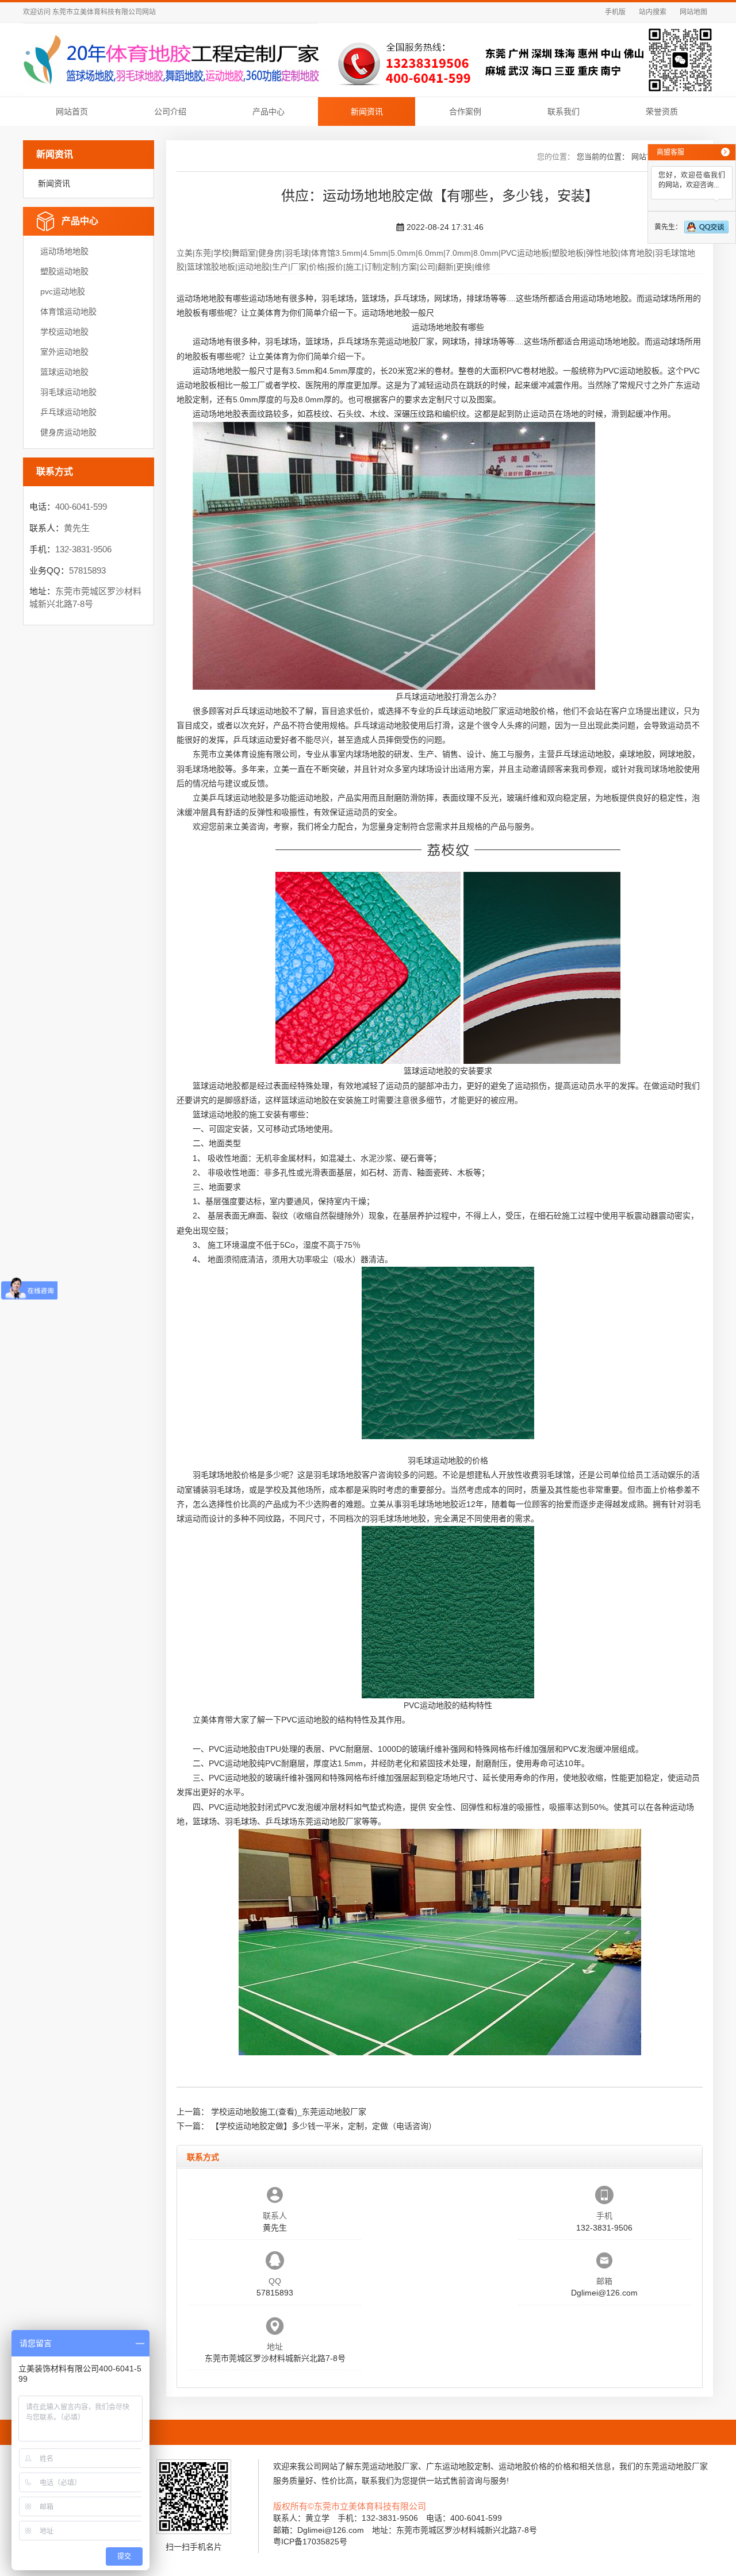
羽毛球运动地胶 (68, 392)
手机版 (615, 12)
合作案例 (465, 112)
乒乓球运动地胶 (68, 412)
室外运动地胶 (64, 352)
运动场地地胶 (64, 251)
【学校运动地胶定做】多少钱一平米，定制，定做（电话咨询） (324, 2126)
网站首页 (72, 112)
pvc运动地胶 (63, 291)
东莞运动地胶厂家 (402, 341)
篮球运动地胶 (64, 372)
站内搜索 (653, 12)
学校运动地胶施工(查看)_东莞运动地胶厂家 (289, 2112)
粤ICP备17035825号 (310, 2542)
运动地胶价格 (531, 711)
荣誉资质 (662, 112)
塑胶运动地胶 (64, 271)
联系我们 (563, 112)
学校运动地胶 (64, 332)
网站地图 (693, 12)
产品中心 (269, 112)
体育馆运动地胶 (68, 312)
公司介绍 (170, 112)
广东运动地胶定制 (458, 2466)
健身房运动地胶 (68, 432)
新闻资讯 (367, 112)
